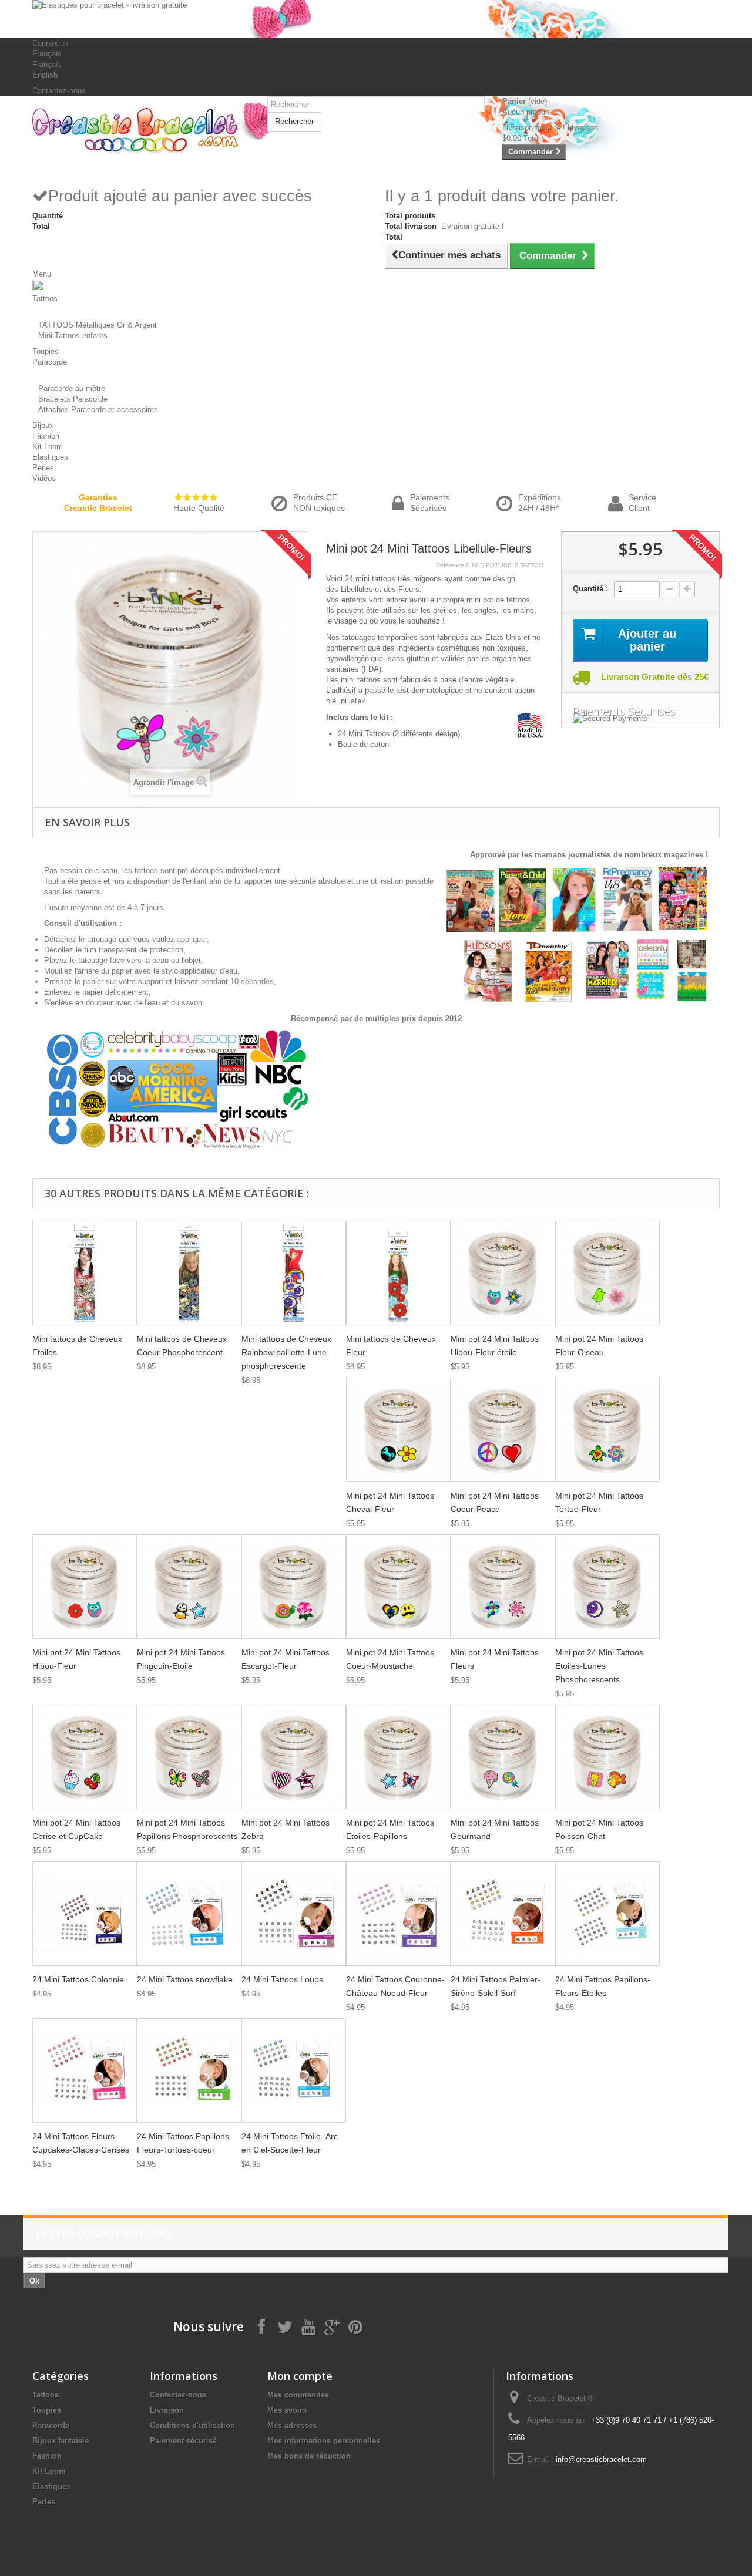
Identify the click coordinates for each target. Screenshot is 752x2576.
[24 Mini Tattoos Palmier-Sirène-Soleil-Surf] (503, 1914)
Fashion (47, 2456)
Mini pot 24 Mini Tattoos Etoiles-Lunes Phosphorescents (599, 1666)
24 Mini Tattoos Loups (282, 1979)
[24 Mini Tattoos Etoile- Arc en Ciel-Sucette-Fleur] (294, 2070)
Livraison (167, 2410)
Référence (450, 565)
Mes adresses (292, 2425)
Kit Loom (49, 2471)
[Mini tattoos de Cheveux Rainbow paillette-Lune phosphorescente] (294, 1273)
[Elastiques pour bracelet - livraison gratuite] (376, 19)
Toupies (47, 2410)
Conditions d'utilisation (192, 2425)
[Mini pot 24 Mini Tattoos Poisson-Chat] (607, 1757)
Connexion (50, 43)
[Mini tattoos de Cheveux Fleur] (398, 1273)
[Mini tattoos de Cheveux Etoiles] (85, 1273)
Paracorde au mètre (72, 388)
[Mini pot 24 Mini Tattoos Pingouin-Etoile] (189, 1587)
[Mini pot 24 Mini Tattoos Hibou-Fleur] (85, 1587)
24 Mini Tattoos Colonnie (78, 1979)
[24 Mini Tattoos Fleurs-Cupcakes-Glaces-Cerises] (85, 2070)
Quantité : (590, 589)
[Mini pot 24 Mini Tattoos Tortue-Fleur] (607, 1430)
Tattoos (46, 2395)
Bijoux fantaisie (61, 2441)
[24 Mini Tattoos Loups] (294, 1914)
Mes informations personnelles (324, 2441)
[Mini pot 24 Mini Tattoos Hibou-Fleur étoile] (503, 1273)
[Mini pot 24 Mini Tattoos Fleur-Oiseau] (607, 1273)
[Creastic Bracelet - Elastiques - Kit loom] (141, 131)
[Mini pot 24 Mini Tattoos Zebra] (294, 1757)
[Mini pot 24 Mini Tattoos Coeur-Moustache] (398, 1587)
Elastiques (51, 2486)
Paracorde (51, 2425)
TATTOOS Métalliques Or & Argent (98, 325)
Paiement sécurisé (183, 2441)
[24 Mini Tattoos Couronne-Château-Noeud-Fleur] (398, 1914)
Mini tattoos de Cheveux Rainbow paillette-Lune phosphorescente (286, 1352)
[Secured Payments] (640, 719)
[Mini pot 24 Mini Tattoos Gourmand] (503, 1757)
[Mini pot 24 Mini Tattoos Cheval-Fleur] (398, 1430)
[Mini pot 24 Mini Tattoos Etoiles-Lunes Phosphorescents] (607, 1587)
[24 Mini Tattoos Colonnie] (85, 1914)
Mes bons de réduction (309, 2456)
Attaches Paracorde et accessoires (98, 410)
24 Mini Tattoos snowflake (185, 1979)
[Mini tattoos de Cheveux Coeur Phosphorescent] (189, 1273)
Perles (44, 2502)
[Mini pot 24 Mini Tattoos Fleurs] (503, 1587)
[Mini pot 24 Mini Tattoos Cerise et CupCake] (85, 1757)
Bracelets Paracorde (73, 399)
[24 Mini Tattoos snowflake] (189, 1914)
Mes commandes (298, 2395)
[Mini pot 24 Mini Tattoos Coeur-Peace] (503, 1430)
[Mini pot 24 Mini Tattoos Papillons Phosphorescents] (189, 1757)
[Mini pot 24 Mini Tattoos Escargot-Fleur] (294, 1587)
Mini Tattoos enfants (73, 336)
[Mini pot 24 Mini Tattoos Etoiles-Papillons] (398, 1757)
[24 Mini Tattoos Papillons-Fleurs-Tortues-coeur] (189, 2070)
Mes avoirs (287, 2410)
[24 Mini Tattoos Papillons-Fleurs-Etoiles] (607, 1914)
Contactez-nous (59, 91)
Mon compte (300, 2376)
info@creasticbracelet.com (601, 2459)
